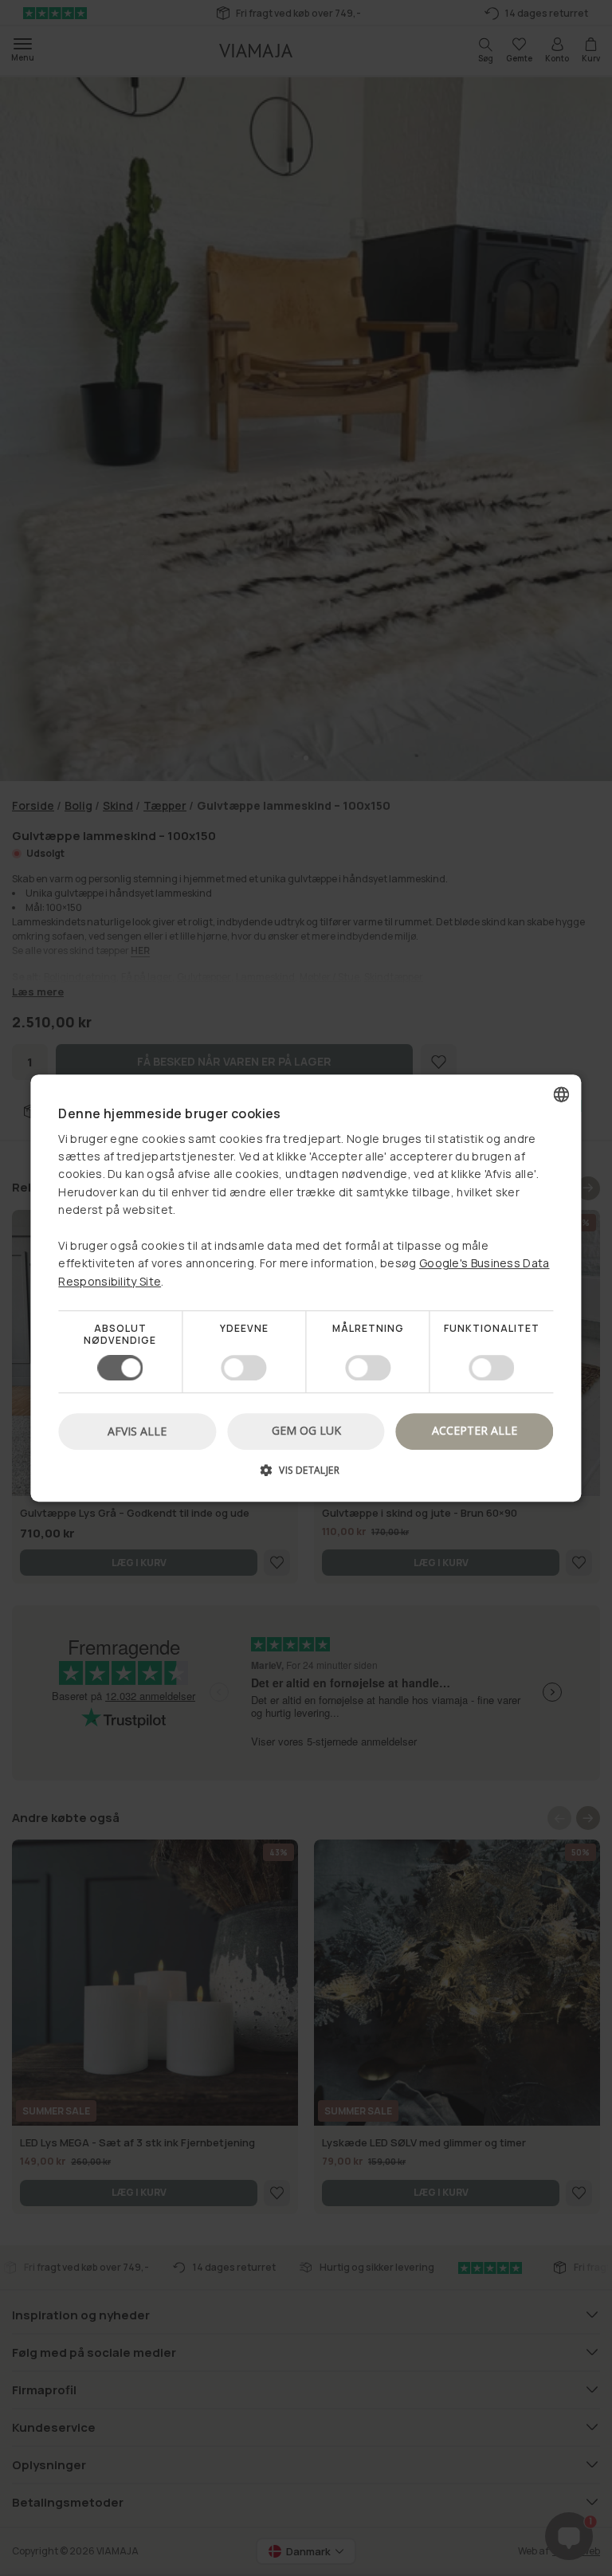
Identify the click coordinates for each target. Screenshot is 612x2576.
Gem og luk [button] (306, 1430)
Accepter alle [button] (475, 1430)
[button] (306, 1476)
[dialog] (306, 1288)
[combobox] (562, 1094)
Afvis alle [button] (137, 1431)
